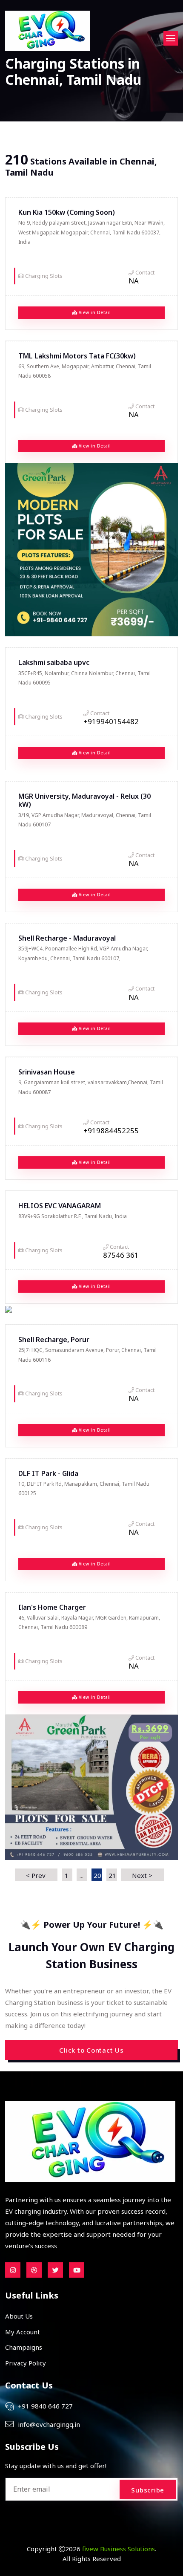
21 (112, 1875)
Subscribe (148, 2490)
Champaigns (24, 2347)
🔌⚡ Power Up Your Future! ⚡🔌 (92, 1925)
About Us (19, 2316)
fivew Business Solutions (119, 2549)
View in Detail (94, 312)
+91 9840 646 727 (45, 2406)
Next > (142, 1875)
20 (97, 1875)
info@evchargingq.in (49, 2424)
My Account (23, 2332)
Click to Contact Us (91, 2050)
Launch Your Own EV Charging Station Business (91, 1955)
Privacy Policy (26, 2363)
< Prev (36, 1875)
